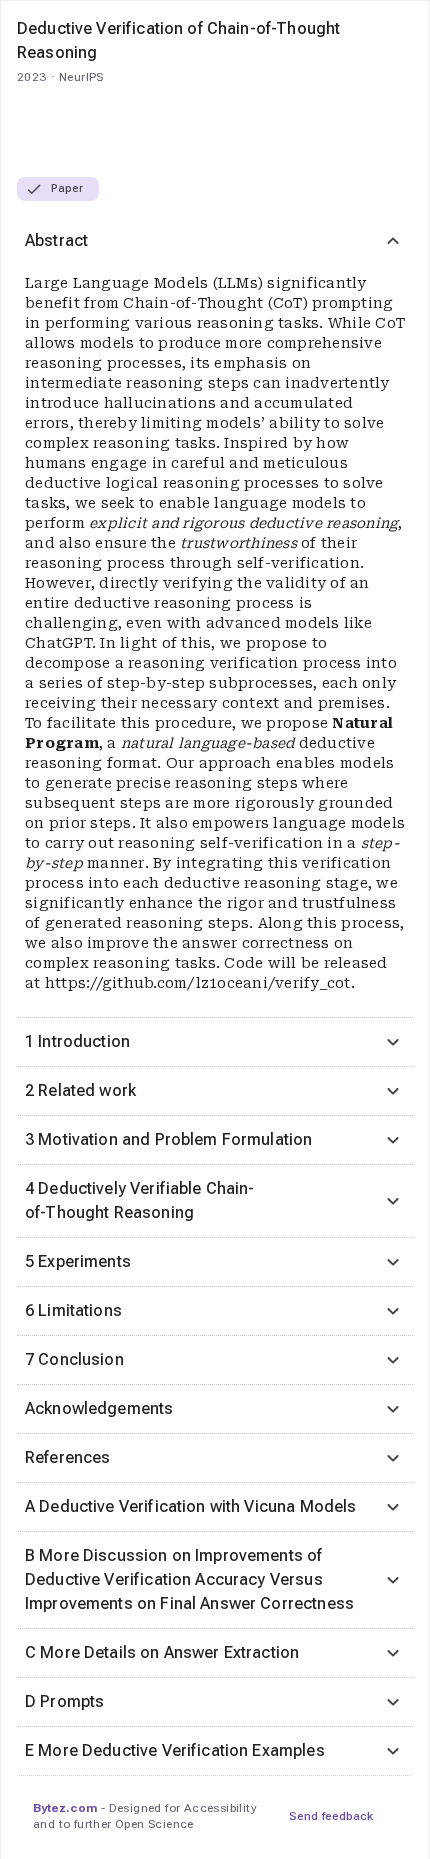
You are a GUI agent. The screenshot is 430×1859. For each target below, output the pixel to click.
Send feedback (331, 1816)
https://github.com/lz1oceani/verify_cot (198, 983)
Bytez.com (65, 1808)
